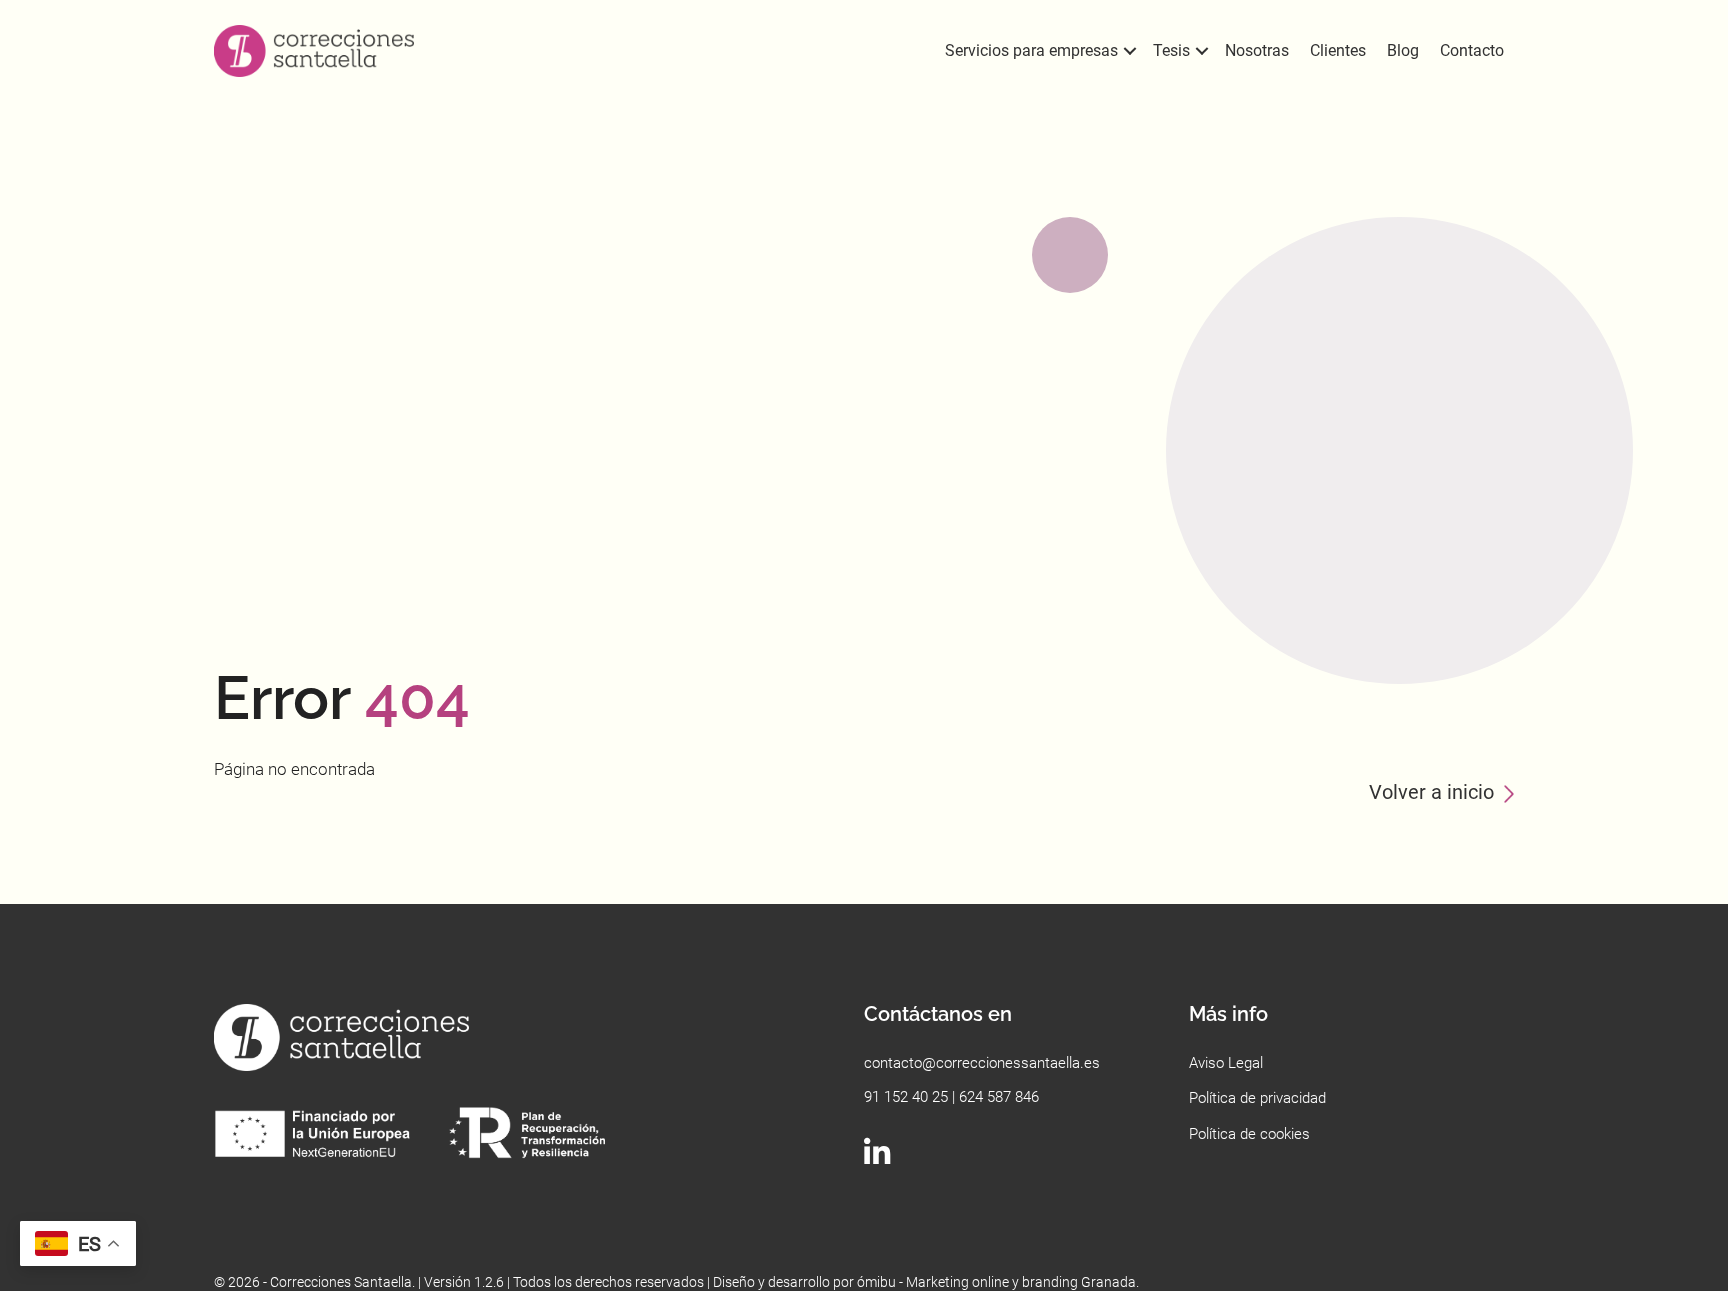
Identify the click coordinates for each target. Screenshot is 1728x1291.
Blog (1403, 50)
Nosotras (1257, 50)
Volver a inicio (1431, 792)
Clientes (1338, 50)
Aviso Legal (1226, 1063)
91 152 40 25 (906, 1097)
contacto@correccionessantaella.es (982, 1063)
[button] (1130, 51)
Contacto (1472, 50)
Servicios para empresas (1031, 50)
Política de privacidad (1257, 1098)
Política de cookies (1249, 1134)
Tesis (1171, 50)
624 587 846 (999, 1097)
